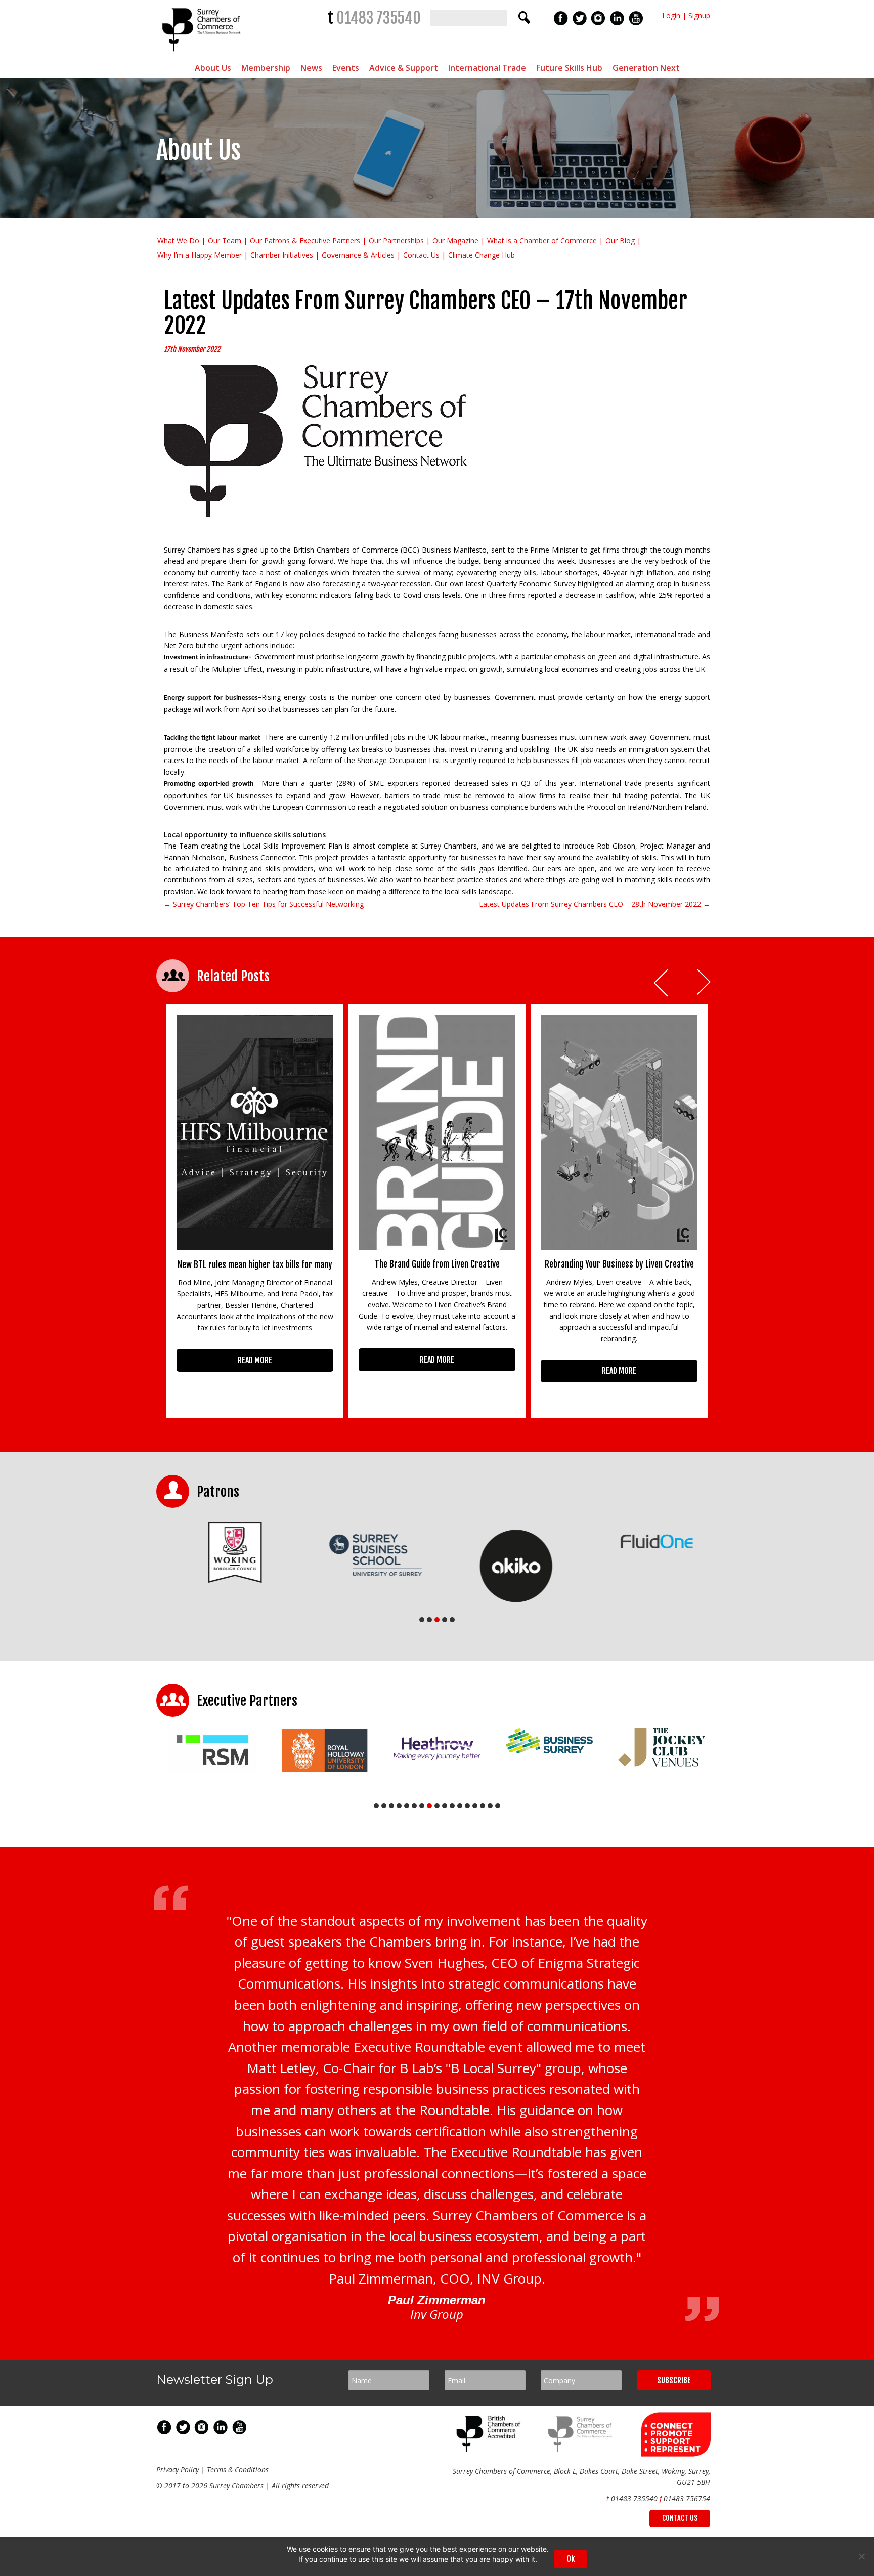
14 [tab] (475, 1806)
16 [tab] (490, 1806)
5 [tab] (452, 1620)
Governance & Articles (358, 255)
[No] (861, 2556)
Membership (266, 68)
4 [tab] (445, 1620)
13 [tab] (467, 1806)
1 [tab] (422, 1620)
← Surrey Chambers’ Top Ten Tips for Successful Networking (264, 904)
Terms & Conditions (238, 2469)
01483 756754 (687, 2498)
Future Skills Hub (569, 68)
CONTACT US (680, 2518)
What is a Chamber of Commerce (542, 241)
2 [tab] (429, 1620)
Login (671, 15)
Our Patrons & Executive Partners (305, 241)
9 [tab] (437, 1806)
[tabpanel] (227, 1552)
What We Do (178, 241)
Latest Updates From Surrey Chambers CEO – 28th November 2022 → (595, 904)
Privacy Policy (178, 2469)
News (311, 68)
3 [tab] (437, 1620)
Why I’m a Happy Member (200, 255)
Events (346, 68)
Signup (699, 15)
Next (705, 983)
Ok (571, 2559)
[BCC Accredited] (490, 2449)
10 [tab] (445, 1806)
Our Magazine (455, 241)
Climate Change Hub (482, 255)
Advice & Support (404, 68)
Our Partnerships (396, 241)
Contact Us (421, 255)
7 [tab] (422, 1806)
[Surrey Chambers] (203, 54)
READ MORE (255, 1360)
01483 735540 (379, 18)
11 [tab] (452, 1806)
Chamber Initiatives (282, 255)
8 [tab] (429, 1806)
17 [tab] (498, 1806)
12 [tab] (460, 1806)
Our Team (225, 241)
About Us (213, 68)
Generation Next (646, 68)
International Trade (487, 68)
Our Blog (620, 241)
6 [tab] (414, 1806)
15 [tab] (483, 1806)
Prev (662, 983)
